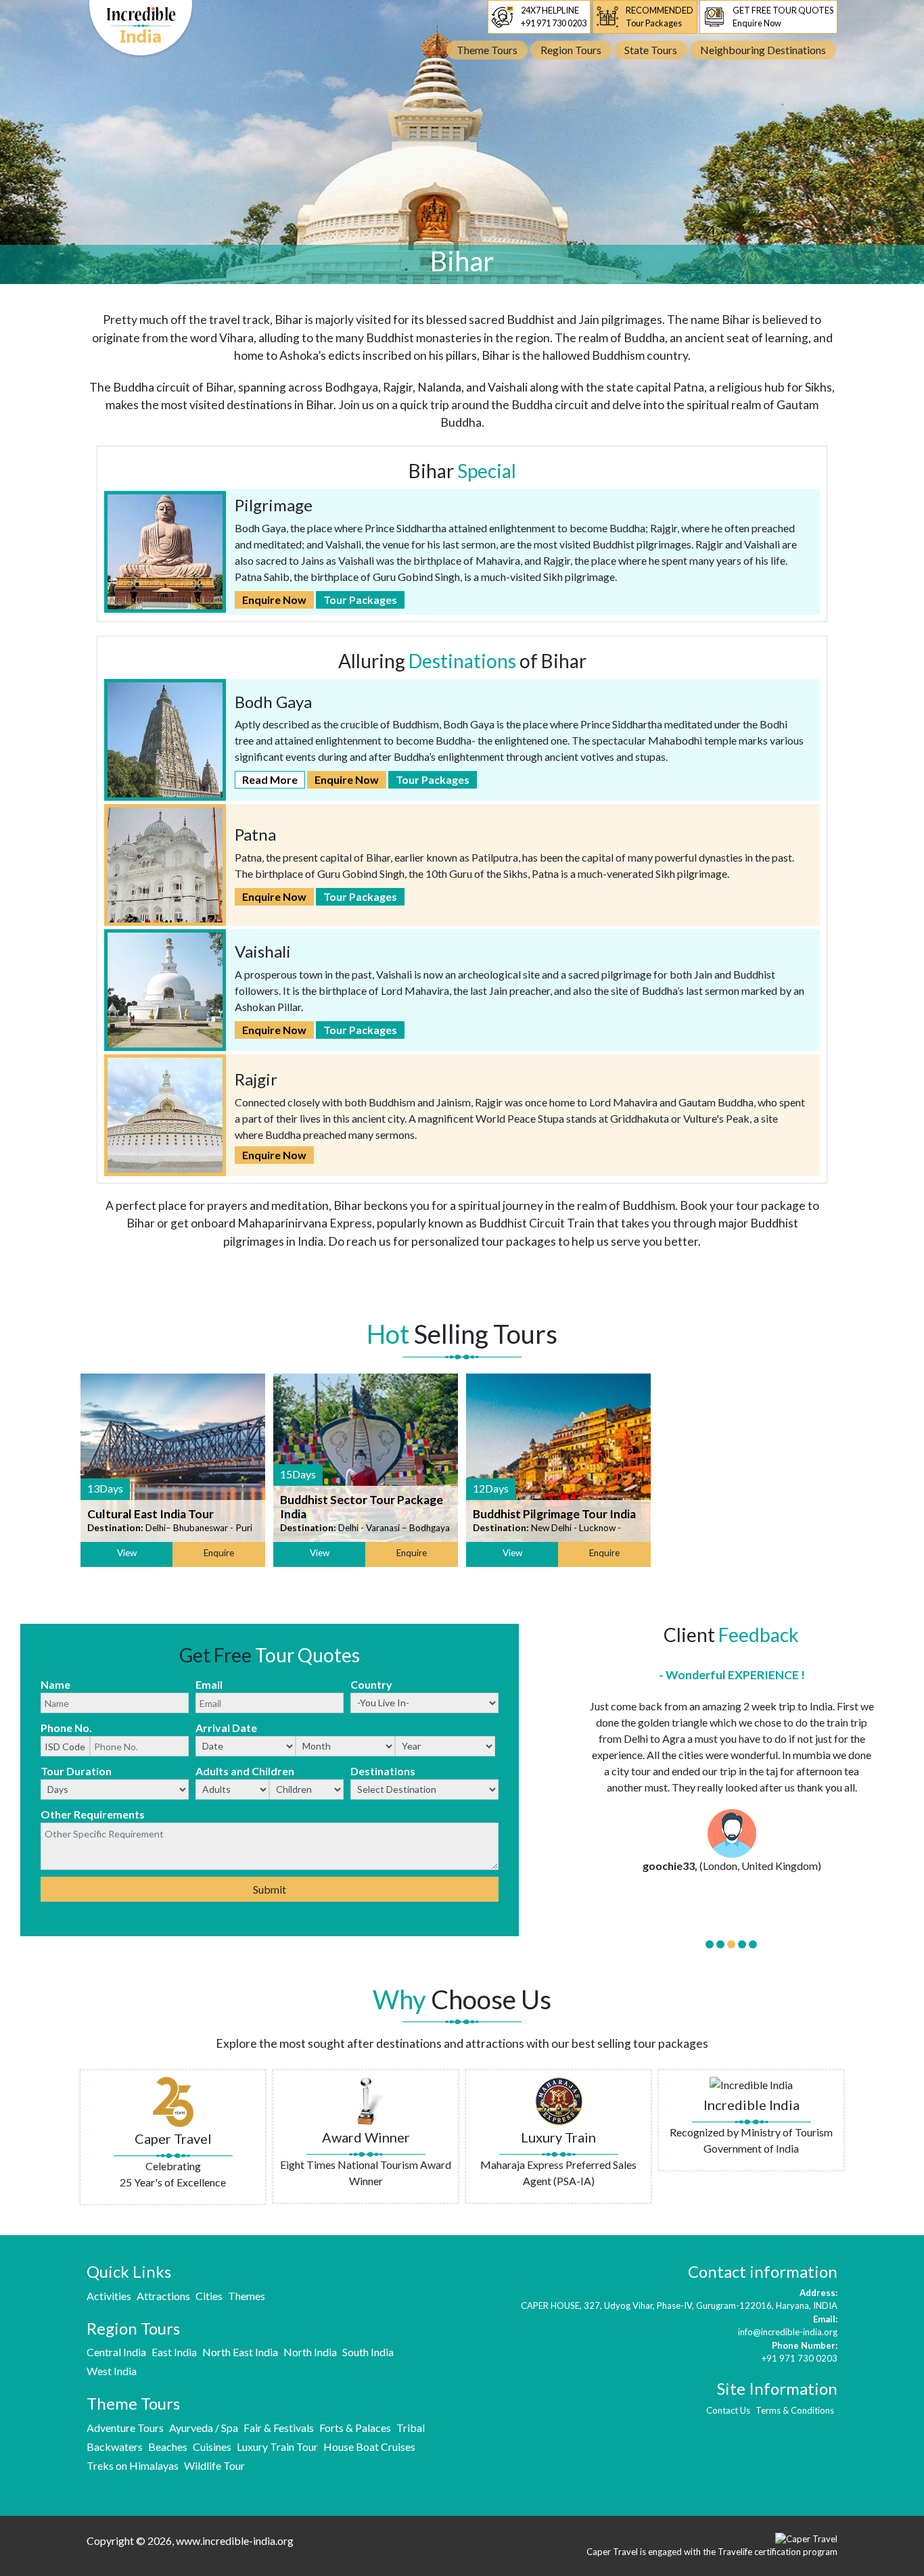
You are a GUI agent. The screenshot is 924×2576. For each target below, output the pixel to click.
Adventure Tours (125, 2428)
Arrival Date (226, 1728)
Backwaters (115, 2446)
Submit (270, 1889)
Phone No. (66, 1728)
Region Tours (133, 2328)
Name (55, 1684)
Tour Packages (360, 600)
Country (371, 1684)
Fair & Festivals (279, 2428)
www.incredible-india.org (235, 2540)
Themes (247, 2296)
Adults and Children (245, 1771)
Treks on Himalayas (133, 2465)
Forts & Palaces (355, 2428)
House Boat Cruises (369, 2446)
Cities (209, 2296)
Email (209, 1684)
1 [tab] (710, 1944)
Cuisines (212, 2446)
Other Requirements (93, 1814)
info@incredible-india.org (788, 2332)
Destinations (383, 1771)
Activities (109, 2296)
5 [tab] (753, 1944)
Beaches (168, 2446)
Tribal (411, 2428)
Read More (270, 779)
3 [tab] (731, 1944)
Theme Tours (133, 2403)
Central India (116, 2352)
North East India (240, 2352)
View (127, 1553)
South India (368, 2352)
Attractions (163, 2296)
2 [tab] (720, 1944)
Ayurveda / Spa (204, 2428)
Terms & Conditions (795, 2410)
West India (112, 2371)
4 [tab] (742, 1944)
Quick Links (129, 2271)
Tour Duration (76, 1771)
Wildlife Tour (214, 2465)
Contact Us (728, 2410)
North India (310, 2352)
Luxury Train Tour (277, 2446)
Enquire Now (274, 600)
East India (174, 2352)
